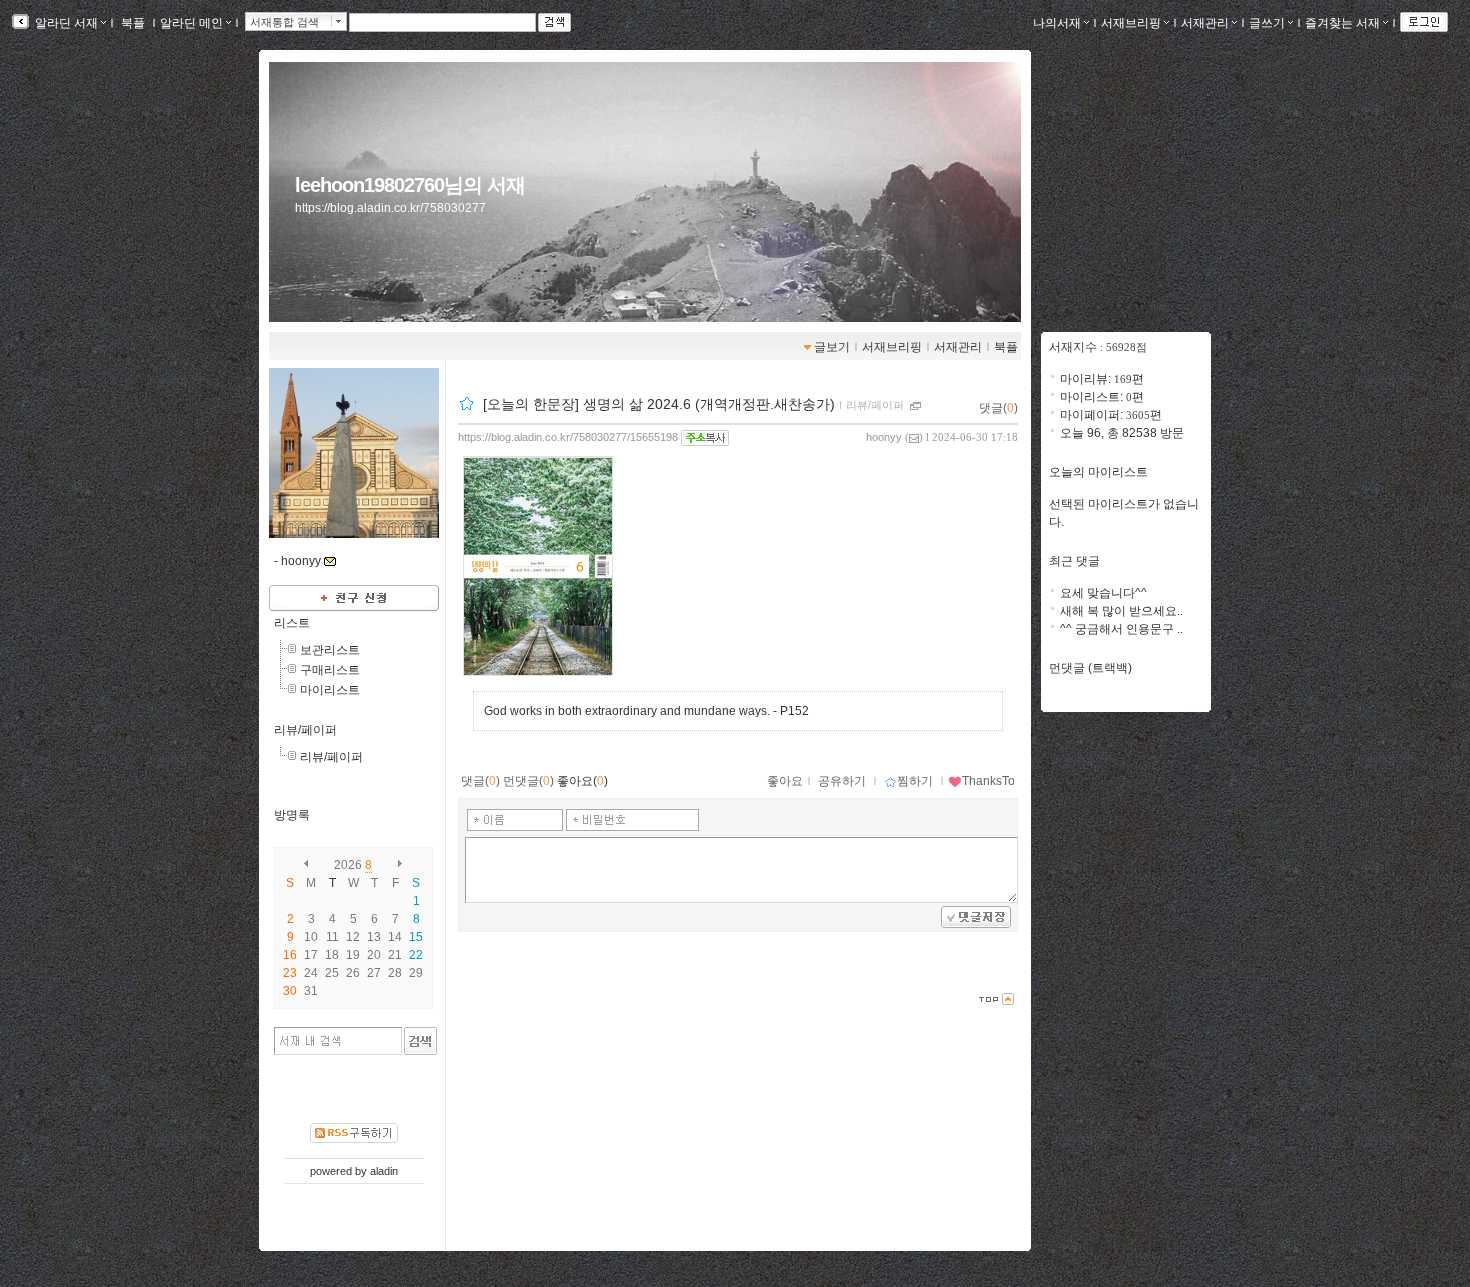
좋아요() (582, 781)
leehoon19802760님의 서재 (410, 185)
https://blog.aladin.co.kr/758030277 (390, 208)
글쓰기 (1267, 23)
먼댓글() (528, 781)
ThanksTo (988, 781)
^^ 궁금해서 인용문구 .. (1121, 629)
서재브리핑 (1131, 23)
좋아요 (785, 781)
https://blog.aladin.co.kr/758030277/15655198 (568, 437)
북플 (133, 23)
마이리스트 (330, 690)
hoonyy (884, 437)
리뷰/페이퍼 (305, 730)
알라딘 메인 (191, 23)
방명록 (292, 815)
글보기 (832, 347)
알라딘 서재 (65, 23)
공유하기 (842, 781)
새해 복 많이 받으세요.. (1121, 611)
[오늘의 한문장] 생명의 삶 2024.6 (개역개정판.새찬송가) (659, 404)
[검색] (420, 1041)
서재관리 (1205, 23)
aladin (384, 1171)
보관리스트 (330, 650)
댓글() (998, 408)
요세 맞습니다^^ (1103, 593)
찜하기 (915, 781)
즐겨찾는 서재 (1342, 23)
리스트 (292, 623)
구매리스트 (330, 670)
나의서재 (1057, 23)
